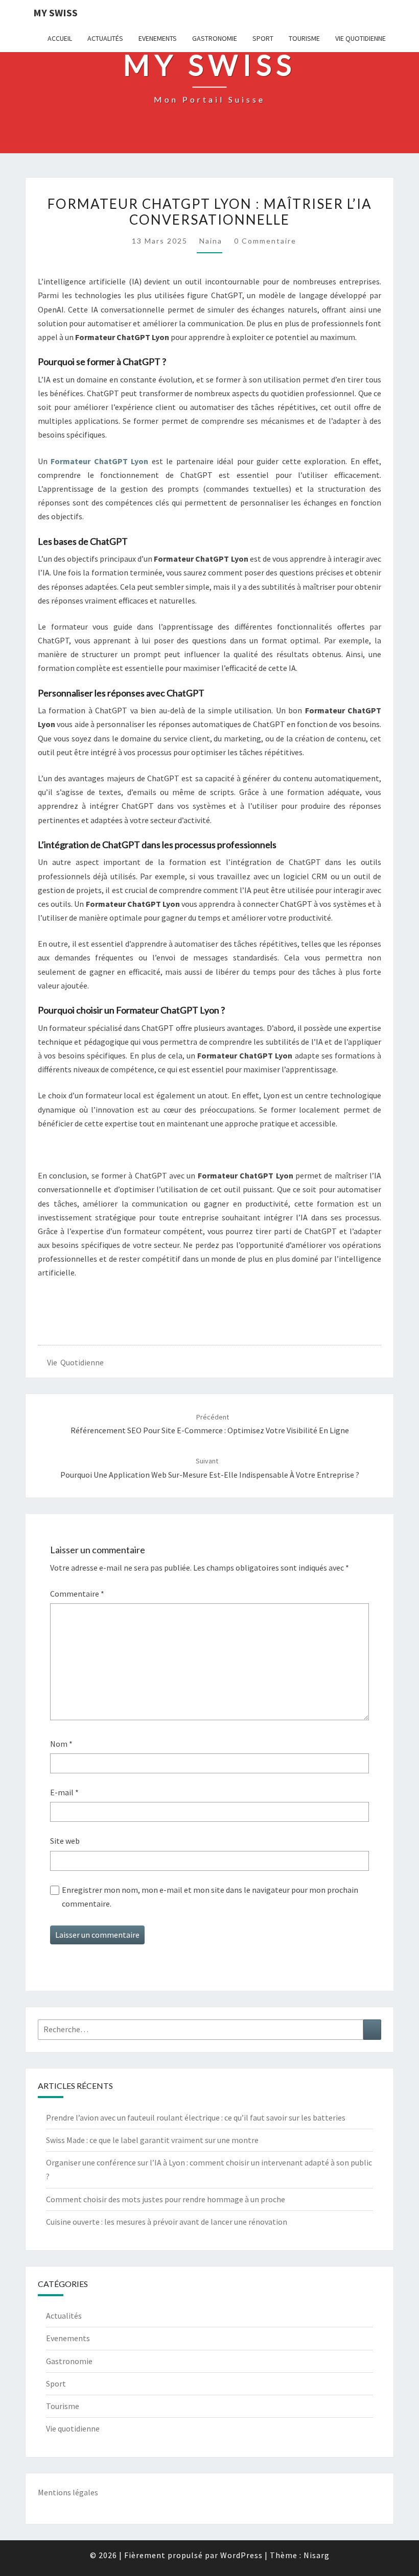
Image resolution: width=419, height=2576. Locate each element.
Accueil (60, 38)
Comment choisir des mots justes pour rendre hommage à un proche (166, 2199)
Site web (65, 1841)
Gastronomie (215, 38)
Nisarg (317, 2555)
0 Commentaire (265, 241)
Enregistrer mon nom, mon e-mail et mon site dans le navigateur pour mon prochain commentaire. (210, 1897)
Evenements (158, 38)
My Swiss (55, 13)
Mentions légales (68, 2492)
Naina (211, 241)
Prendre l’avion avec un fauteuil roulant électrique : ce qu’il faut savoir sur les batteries (196, 2117)
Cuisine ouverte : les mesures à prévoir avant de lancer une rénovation (167, 2222)
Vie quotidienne (360, 38)
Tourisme (304, 38)
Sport (263, 38)
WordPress (241, 2555)
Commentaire (77, 1594)
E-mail (64, 1792)
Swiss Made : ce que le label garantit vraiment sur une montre (152, 2140)
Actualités (105, 38)
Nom (61, 1744)
